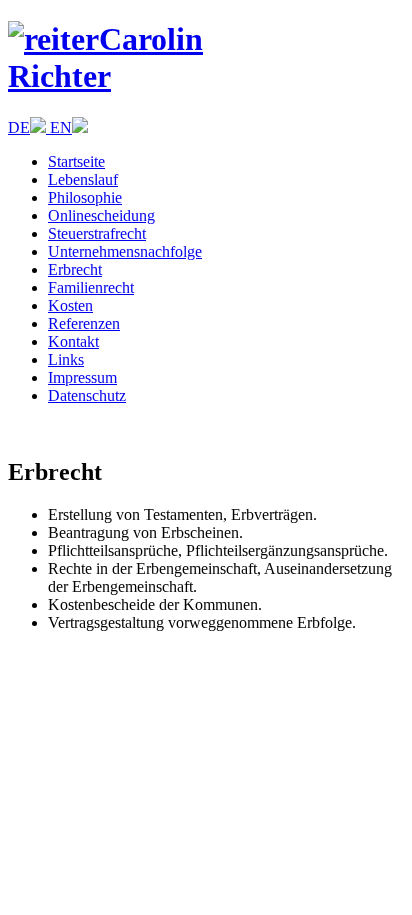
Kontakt (73, 341)
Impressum (82, 377)
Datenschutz (87, 395)
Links (66, 359)
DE (19, 127)
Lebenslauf (83, 179)
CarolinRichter (105, 57)
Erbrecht (75, 269)
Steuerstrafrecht (97, 233)
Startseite (76, 161)
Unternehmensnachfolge (125, 251)
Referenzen (84, 323)
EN (61, 127)
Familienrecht (91, 287)
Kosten (70, 305)
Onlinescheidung (101, 215)
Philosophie (85, 197)
